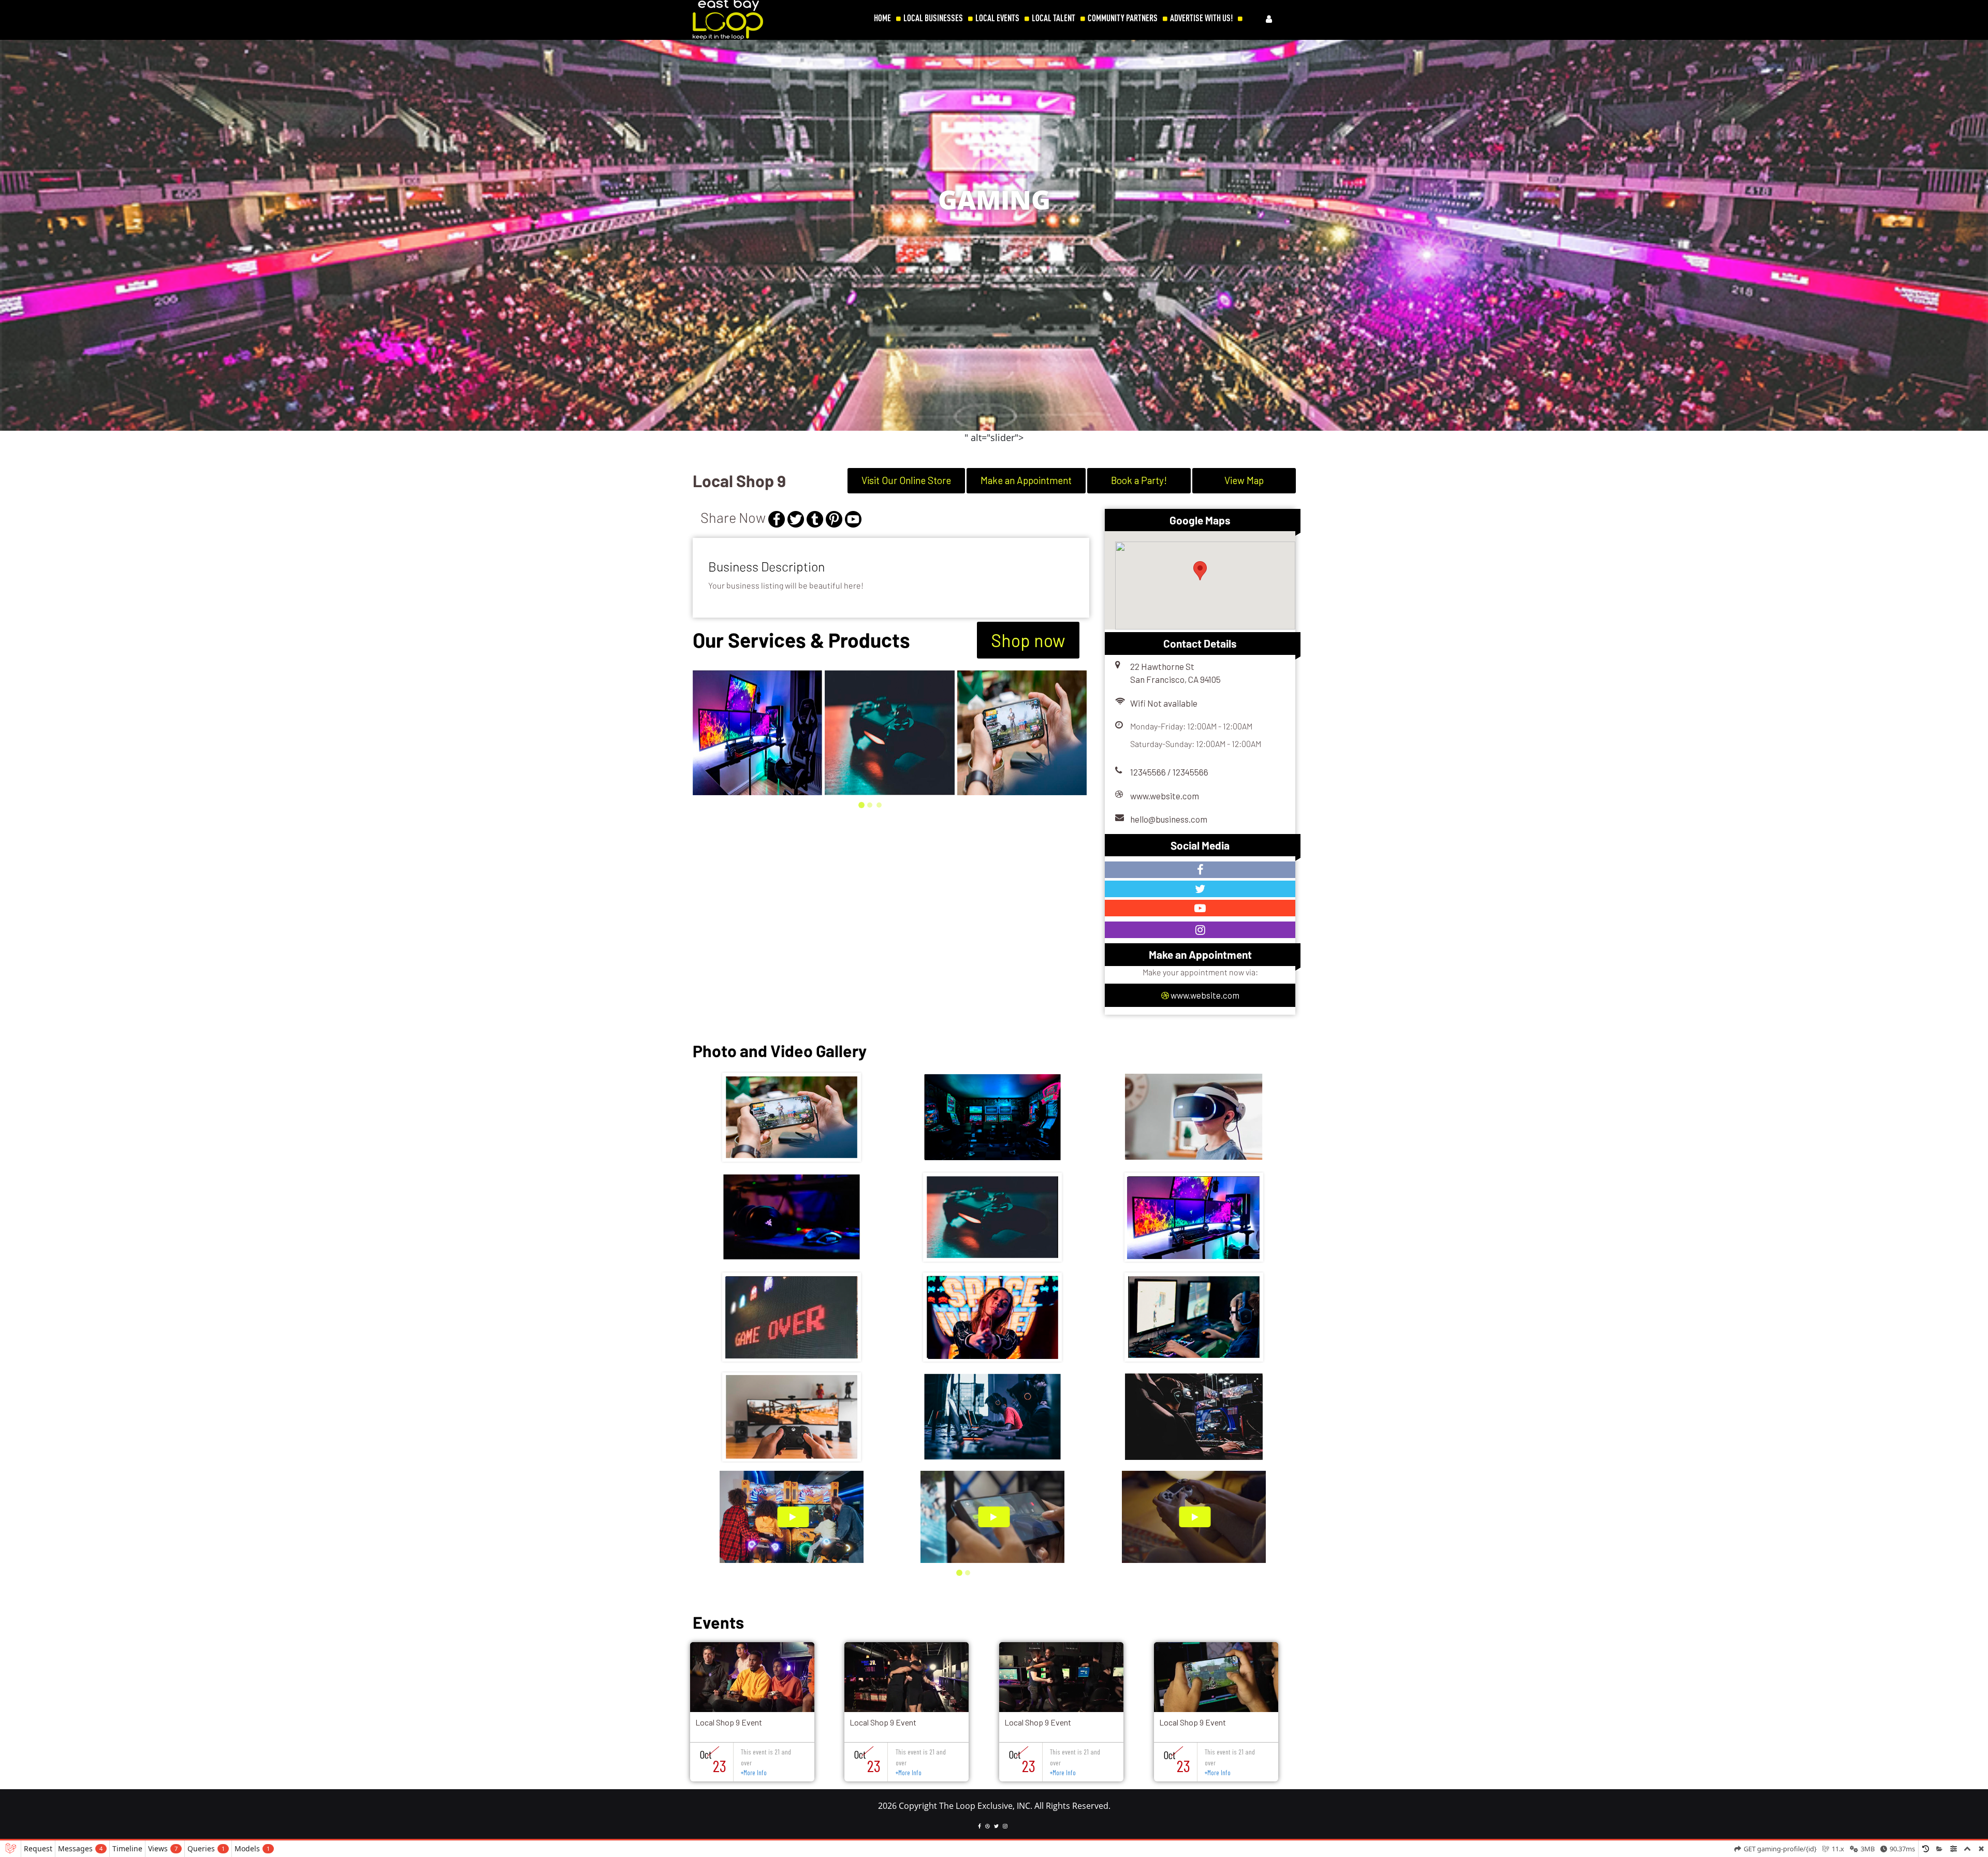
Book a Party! (1139, 480)
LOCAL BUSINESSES (933, 18)
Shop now (1028, 640)
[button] (13, 242)
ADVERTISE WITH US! (1201, 18)
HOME (882, 18)
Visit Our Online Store (906, 480)
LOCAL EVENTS (997, 18)
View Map (1244, 480)
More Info (754, 1773)
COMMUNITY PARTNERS (1123, 18)
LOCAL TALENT (1054, 18)
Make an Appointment (1026, 480)
